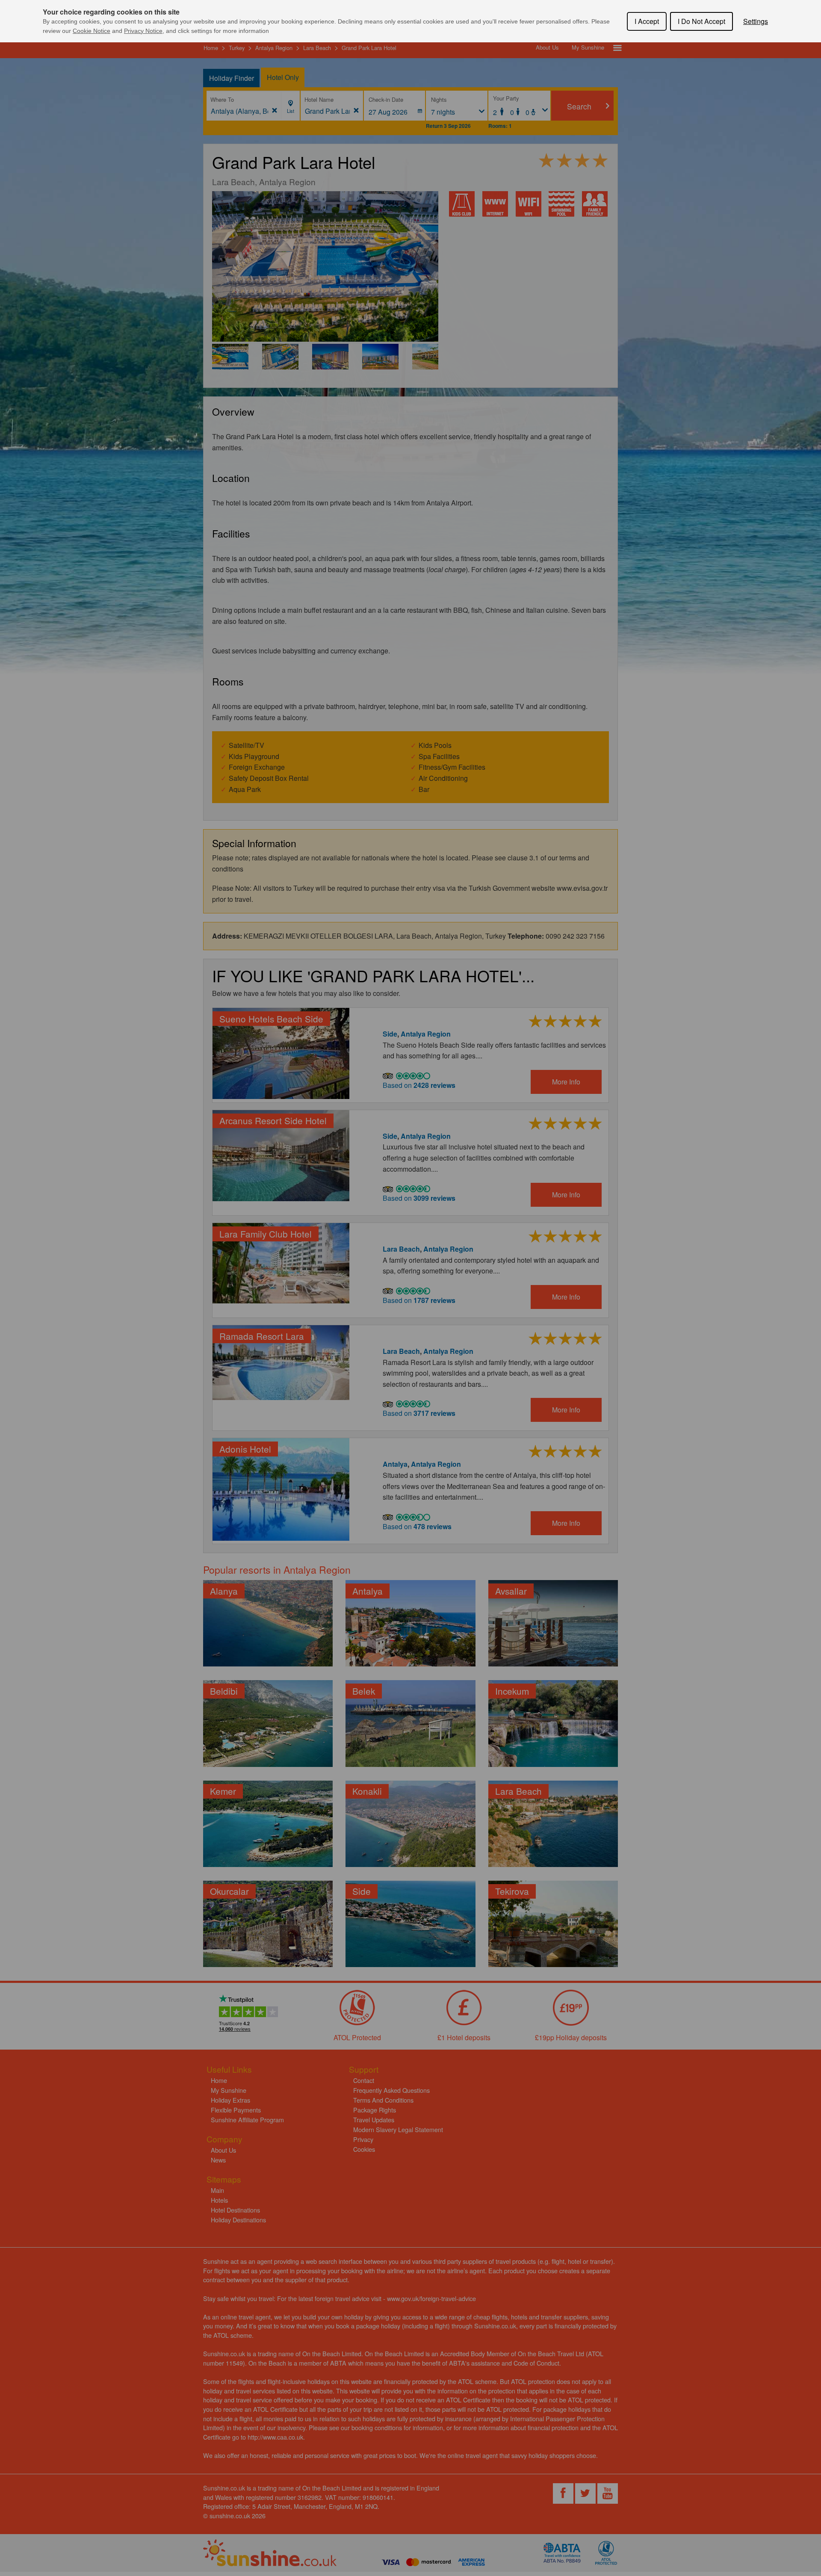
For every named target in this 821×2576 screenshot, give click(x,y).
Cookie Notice (92, 31)
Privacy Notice (143, 31)
